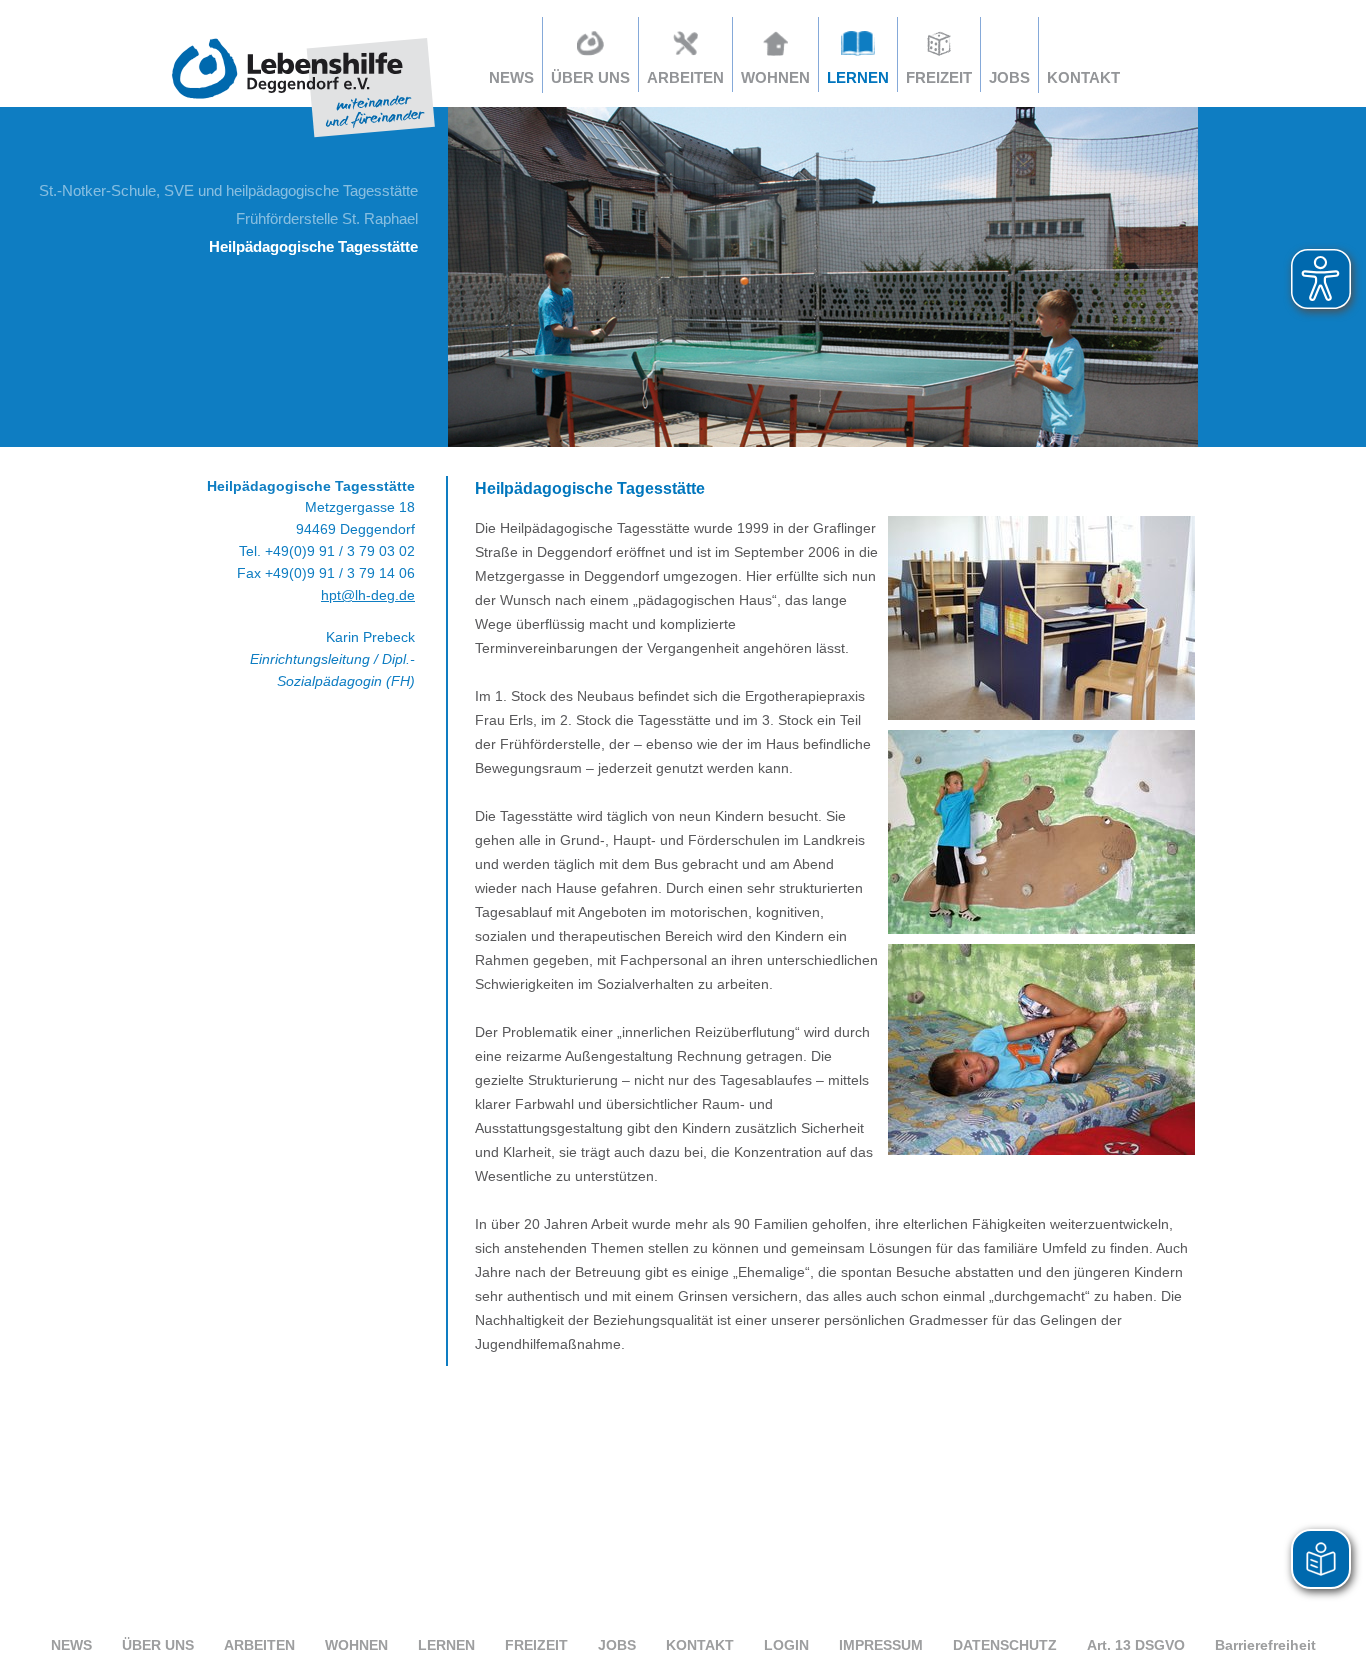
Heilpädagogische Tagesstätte (313, 246)
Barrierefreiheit (1265, 1645)
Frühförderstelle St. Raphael (327, 218)
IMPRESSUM (881, 1645)
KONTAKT (1083, 77)
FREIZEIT (536, 1645)
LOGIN (786, 1645)
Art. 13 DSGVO (1136, 1645)
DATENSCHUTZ (1005, 1645)
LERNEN (446, 1645)
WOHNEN (356, 1645)
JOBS (1009, 77)
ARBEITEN (259, 1645)
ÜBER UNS (158, 1645)
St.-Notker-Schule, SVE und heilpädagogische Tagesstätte (228, 190)
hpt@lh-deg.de (368, 595)
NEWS (511, 77)
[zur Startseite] (303, 139)
